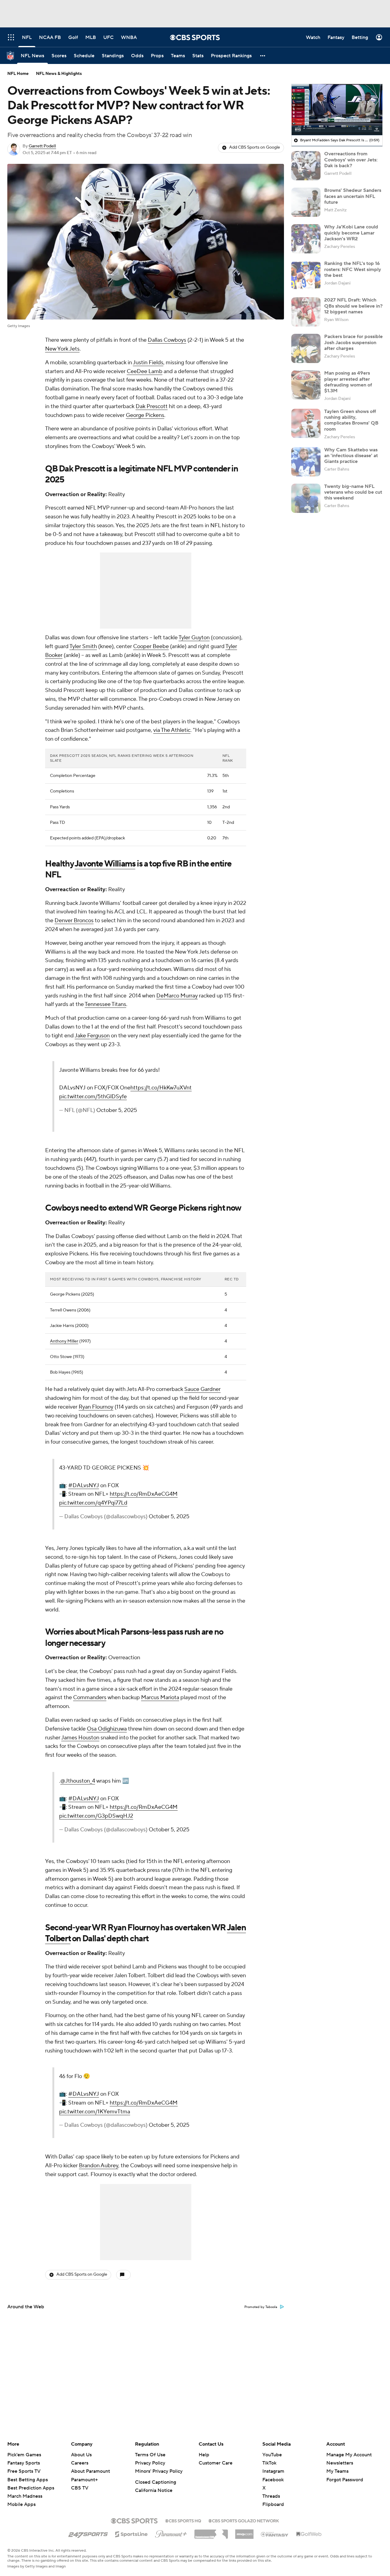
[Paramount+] (171, 2533)
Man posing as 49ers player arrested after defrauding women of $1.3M (348, 382)
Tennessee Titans (105, 1004)
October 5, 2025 (117, 1110)
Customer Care (216, 2463)
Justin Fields (148, 363)
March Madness (25, 2496)
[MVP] (244, 2532)
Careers (80, 2463)
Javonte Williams (105, 864)
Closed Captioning (156, 2482)
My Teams (337, 2471)
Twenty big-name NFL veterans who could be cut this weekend (353, 492)
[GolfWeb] (309, 2534)
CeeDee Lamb (145, 371)
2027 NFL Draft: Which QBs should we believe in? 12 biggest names (353, 306)
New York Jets (62, 349)
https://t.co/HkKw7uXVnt (161, 1088)
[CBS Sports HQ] (183, 2520)
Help (204, 2455)
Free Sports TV (24, 2471)
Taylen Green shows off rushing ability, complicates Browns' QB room (351, 420)
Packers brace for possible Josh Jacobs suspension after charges (353, 342)
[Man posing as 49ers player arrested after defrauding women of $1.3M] (306, 385)
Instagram (273, 2471)
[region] (337, 110)
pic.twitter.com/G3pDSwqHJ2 (96, 1816)
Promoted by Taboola (261, 2307)
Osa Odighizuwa (107, 1729)
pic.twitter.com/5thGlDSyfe (93, 1097)
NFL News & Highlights (59, 74)
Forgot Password (345, 2480)
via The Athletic (172, 730)
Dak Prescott (152, 406)
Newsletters (340, 2463)
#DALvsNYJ (84, 1486)
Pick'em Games (24, 2455)
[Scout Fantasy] (275, 2534)
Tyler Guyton (194, 638)
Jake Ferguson (92, 1036)
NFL (164, 469)
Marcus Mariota (160, 1697)
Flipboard (273, 2504)
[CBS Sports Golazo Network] (244, 2520)
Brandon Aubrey (99, 2166)
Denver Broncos (74, 921)
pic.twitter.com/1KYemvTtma (95, 2112)
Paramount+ (84, 2480)
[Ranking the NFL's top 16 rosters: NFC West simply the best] (306, 275)
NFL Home (18, 74)
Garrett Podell (42, 146)
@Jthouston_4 (78, 1781)
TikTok (269, 2463)
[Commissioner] (211, 2532)
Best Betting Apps (28, 2480)
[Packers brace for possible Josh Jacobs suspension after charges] (306, 348)
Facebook (273, 2480)
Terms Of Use (150, 2455)
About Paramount (90, 2471)
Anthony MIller (64, 1341)
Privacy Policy (150, 2463)
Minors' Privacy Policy (159, 2471)
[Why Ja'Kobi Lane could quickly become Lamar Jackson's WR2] (306, 239)
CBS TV (80, 2488)
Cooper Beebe (151, 646)
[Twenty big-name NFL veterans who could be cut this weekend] (306, 498)
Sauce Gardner (202, 1389)
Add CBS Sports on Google (255, 147)
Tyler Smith (83, 646)
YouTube (272, 2455)
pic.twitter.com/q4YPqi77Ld (93, 1503)
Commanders (90, 1697)
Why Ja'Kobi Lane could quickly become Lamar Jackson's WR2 (351, 233)
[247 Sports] (88, 2533)
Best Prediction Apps (31, 2488)
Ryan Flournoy (96, 1407)
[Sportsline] (131, 2533)
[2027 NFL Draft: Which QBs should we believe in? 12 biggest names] (306, 312)
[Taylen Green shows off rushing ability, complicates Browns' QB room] (306, 423)
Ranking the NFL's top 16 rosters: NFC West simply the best (353, 269)
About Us (81, 2455)
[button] (263, 56)
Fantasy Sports (24, 2463)
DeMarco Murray (177, 996)
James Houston (80, 1738)
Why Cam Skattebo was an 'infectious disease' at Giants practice (351, 456)
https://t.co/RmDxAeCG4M (144, 1494)
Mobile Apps (21, 2504)
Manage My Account (349, 2455)
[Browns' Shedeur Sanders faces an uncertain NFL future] (306, 202)
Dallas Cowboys (167, 340)
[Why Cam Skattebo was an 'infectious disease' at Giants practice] (306, 462)
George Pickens (145, 415)
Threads (271, 2496)
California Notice (154, 2490)
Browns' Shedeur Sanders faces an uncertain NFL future (353, 196)
